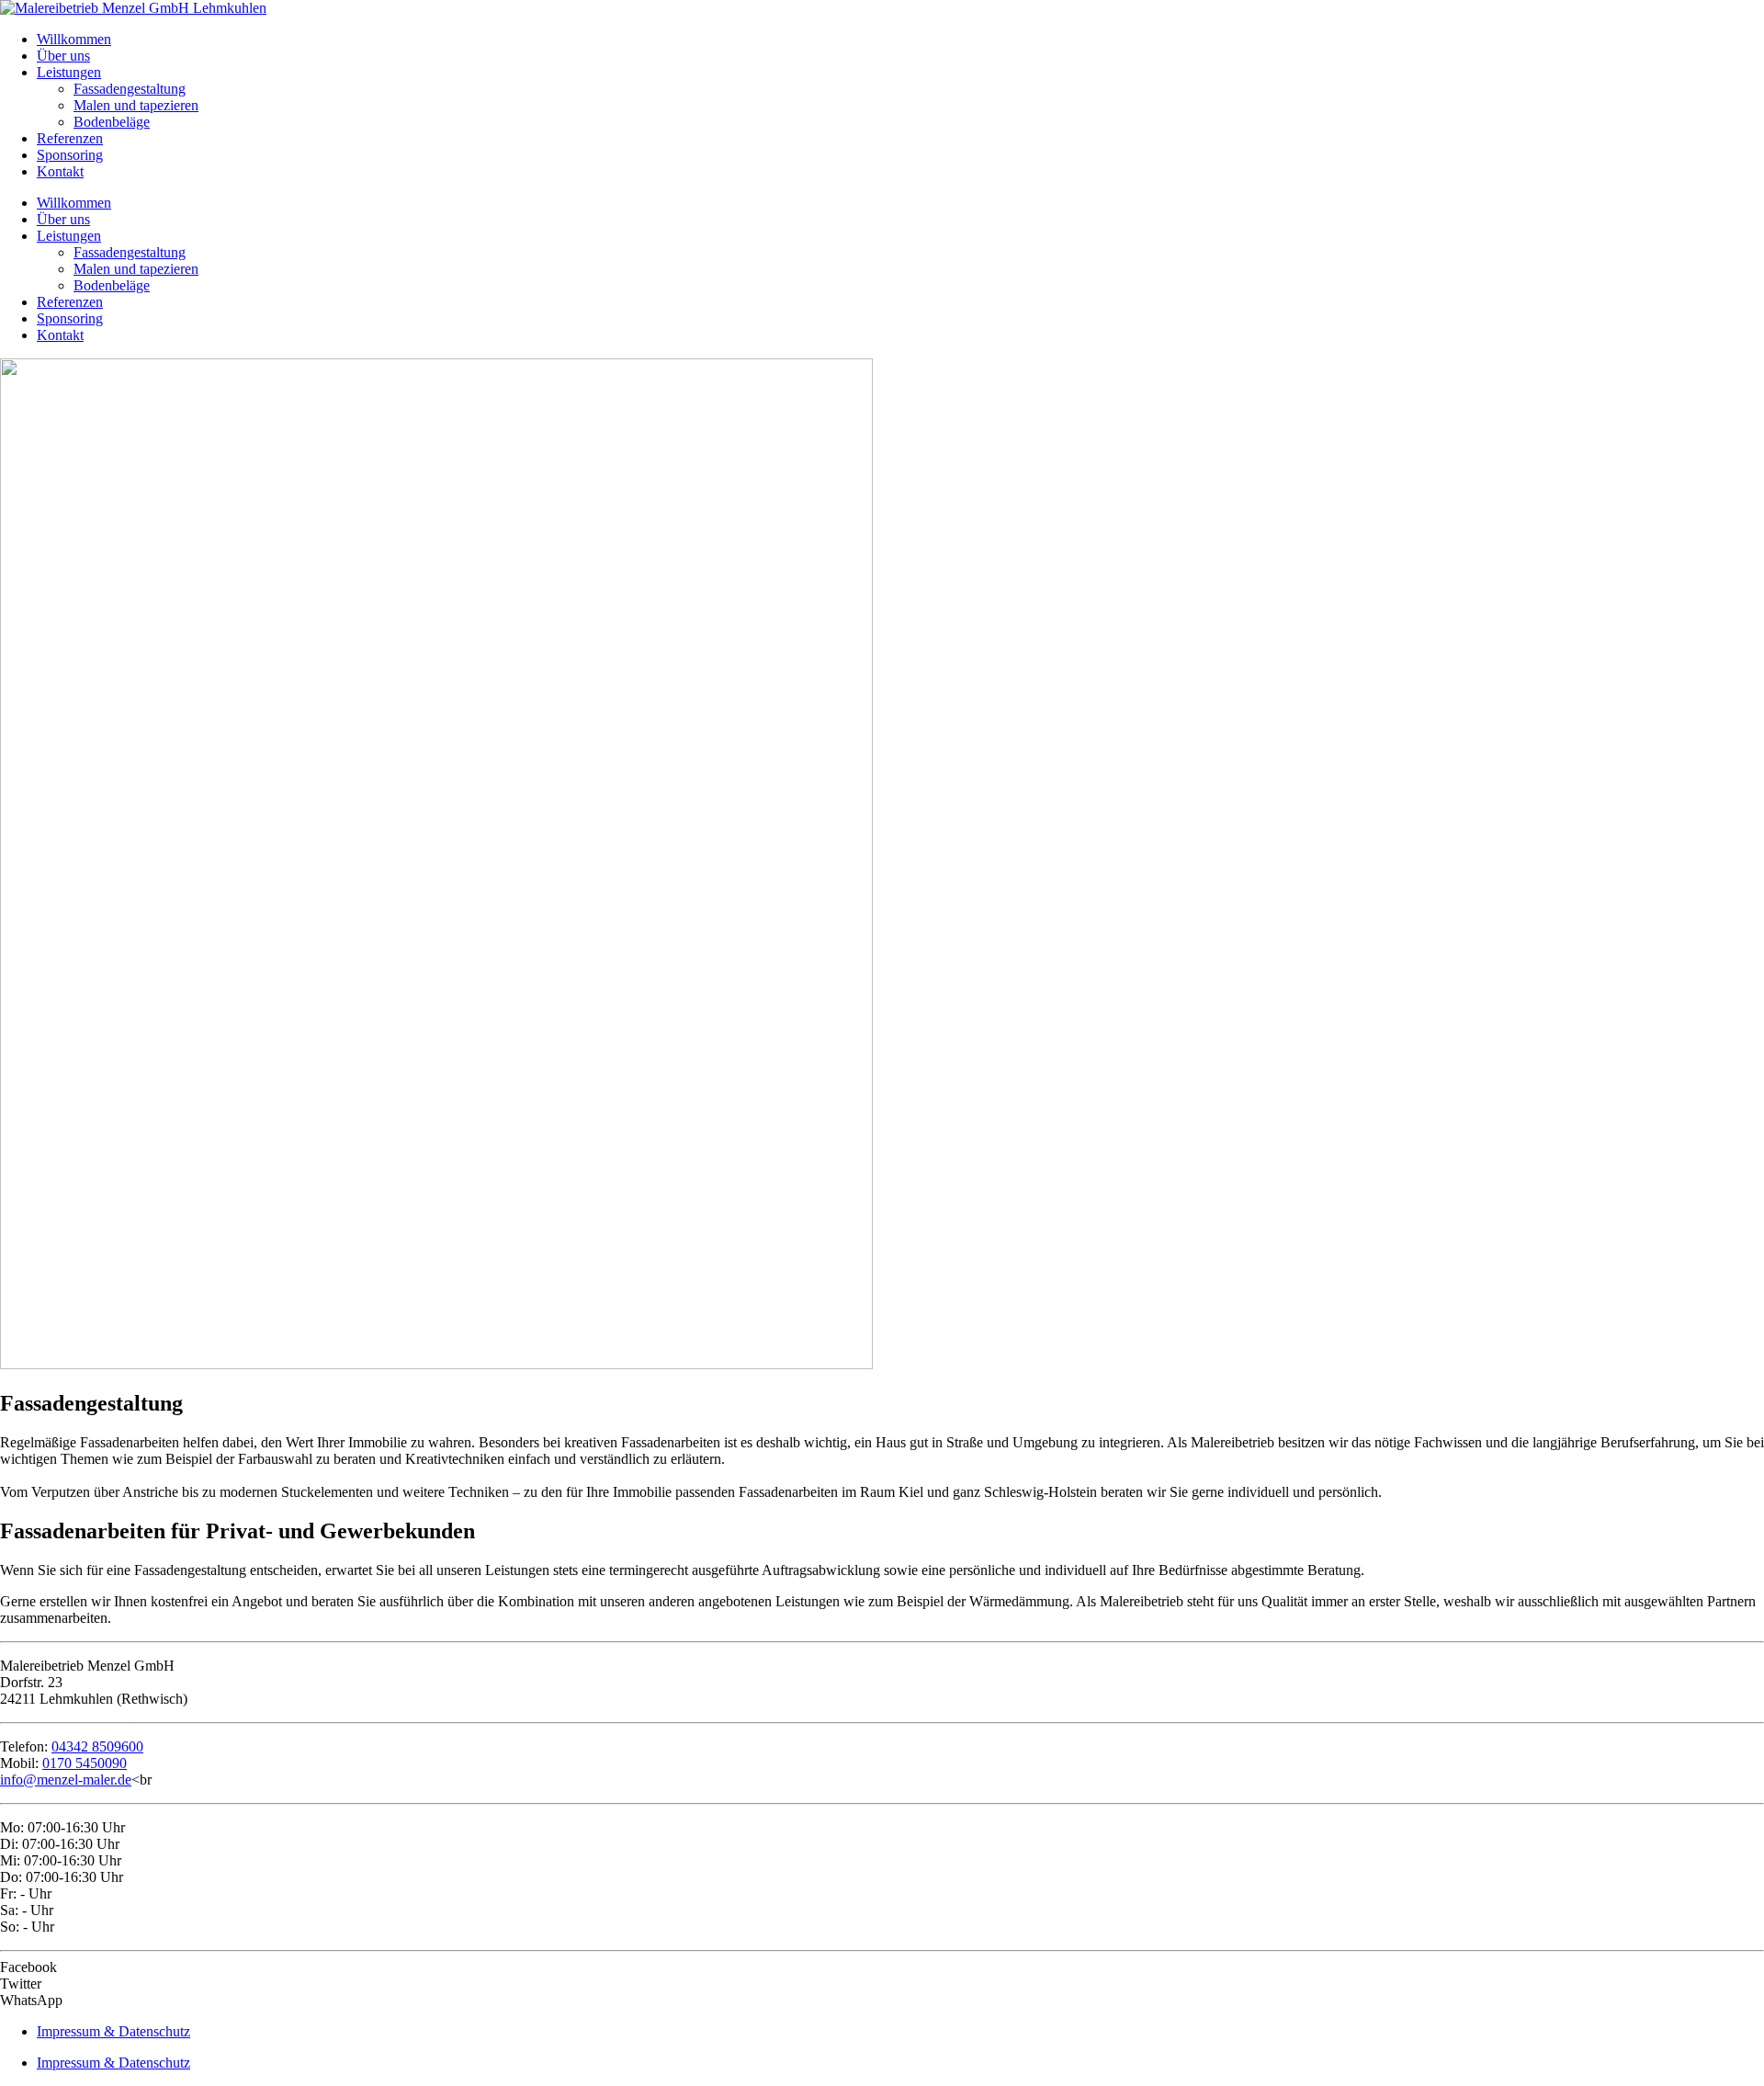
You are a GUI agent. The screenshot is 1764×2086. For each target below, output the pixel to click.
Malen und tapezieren (136, 105)
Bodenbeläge (112, 122)
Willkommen (74, 39)
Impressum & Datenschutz (113, 2031)
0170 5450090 (85, 1763)
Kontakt (60, 171)
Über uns (63, 56)
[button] (882, 1967)
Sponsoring (70, 155)
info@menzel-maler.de (66, 1780)
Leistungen (69, 72)
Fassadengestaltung (130, 89)
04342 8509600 (97, 1746)
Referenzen (70, 138)
